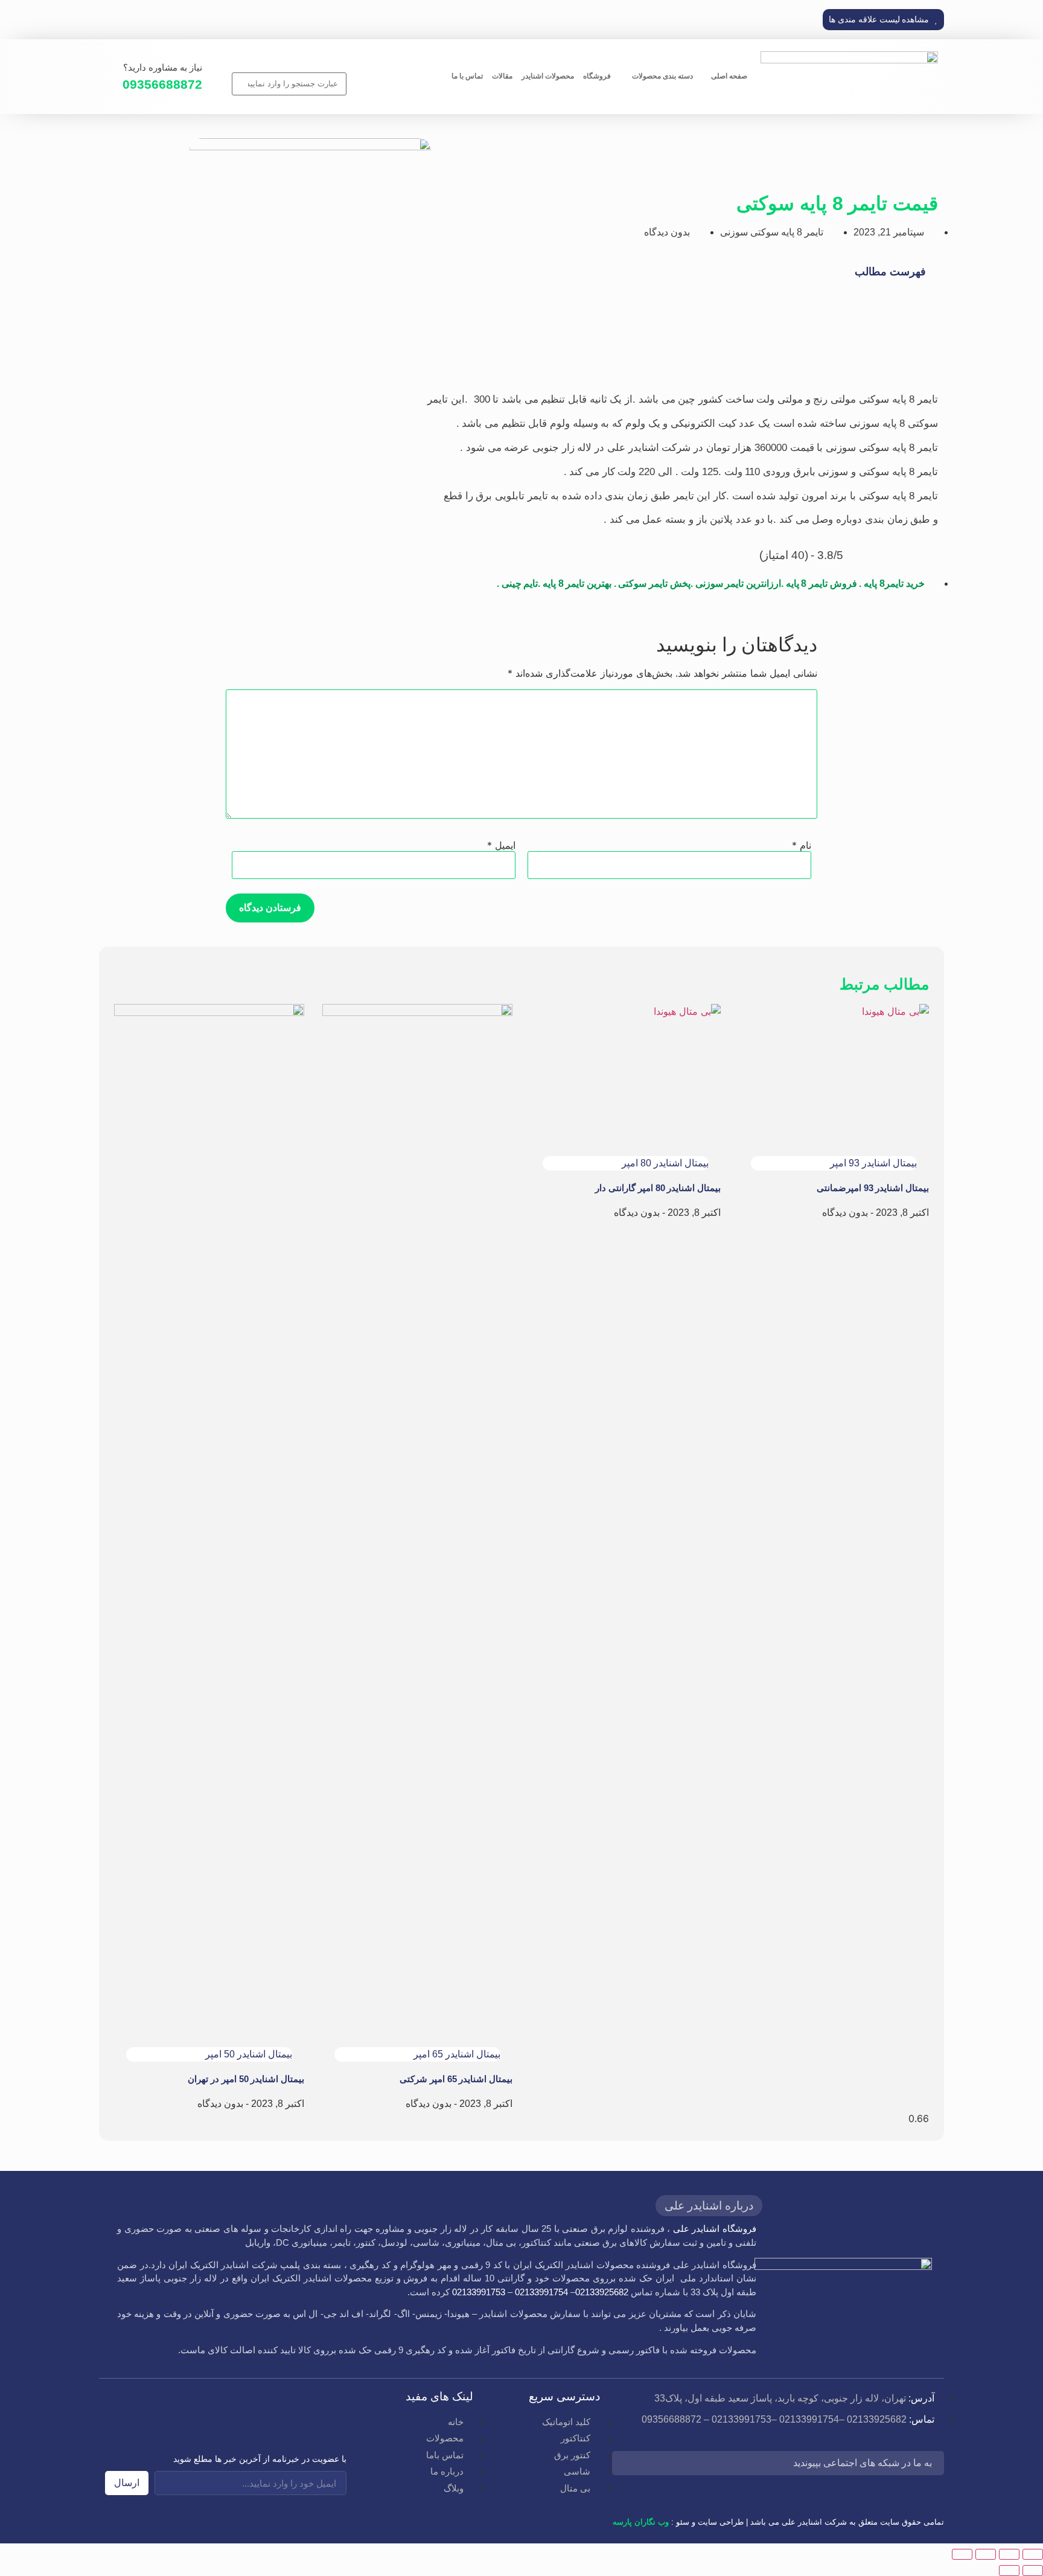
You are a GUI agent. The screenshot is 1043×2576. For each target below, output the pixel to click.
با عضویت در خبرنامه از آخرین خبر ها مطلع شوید (260, 2459)
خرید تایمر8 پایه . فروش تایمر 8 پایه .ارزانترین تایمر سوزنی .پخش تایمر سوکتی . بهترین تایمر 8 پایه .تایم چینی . (711, 583)
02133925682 (602, 2292)
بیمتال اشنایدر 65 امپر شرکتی (456, 2079)
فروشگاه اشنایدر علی (715, 2229)
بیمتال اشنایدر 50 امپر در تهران (246, 2079)
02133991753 (479, 2292)
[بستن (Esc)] (962, 2554)
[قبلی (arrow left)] (1033, 2571)
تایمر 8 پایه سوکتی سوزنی (772, 232)
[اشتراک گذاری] (986, 2554)
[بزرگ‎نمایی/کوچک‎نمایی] (1033, 2554)
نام (802, 845)
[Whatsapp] (694, 2465)
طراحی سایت (721, 2522)
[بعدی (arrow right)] (1009, 2571)
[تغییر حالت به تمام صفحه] (1009, 2554)
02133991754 (541, 2292)
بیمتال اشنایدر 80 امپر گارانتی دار (658, 1188)
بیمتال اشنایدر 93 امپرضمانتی (873, 1188)
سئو (683, 2522)
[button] (883, 20)
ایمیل (501, 845)
